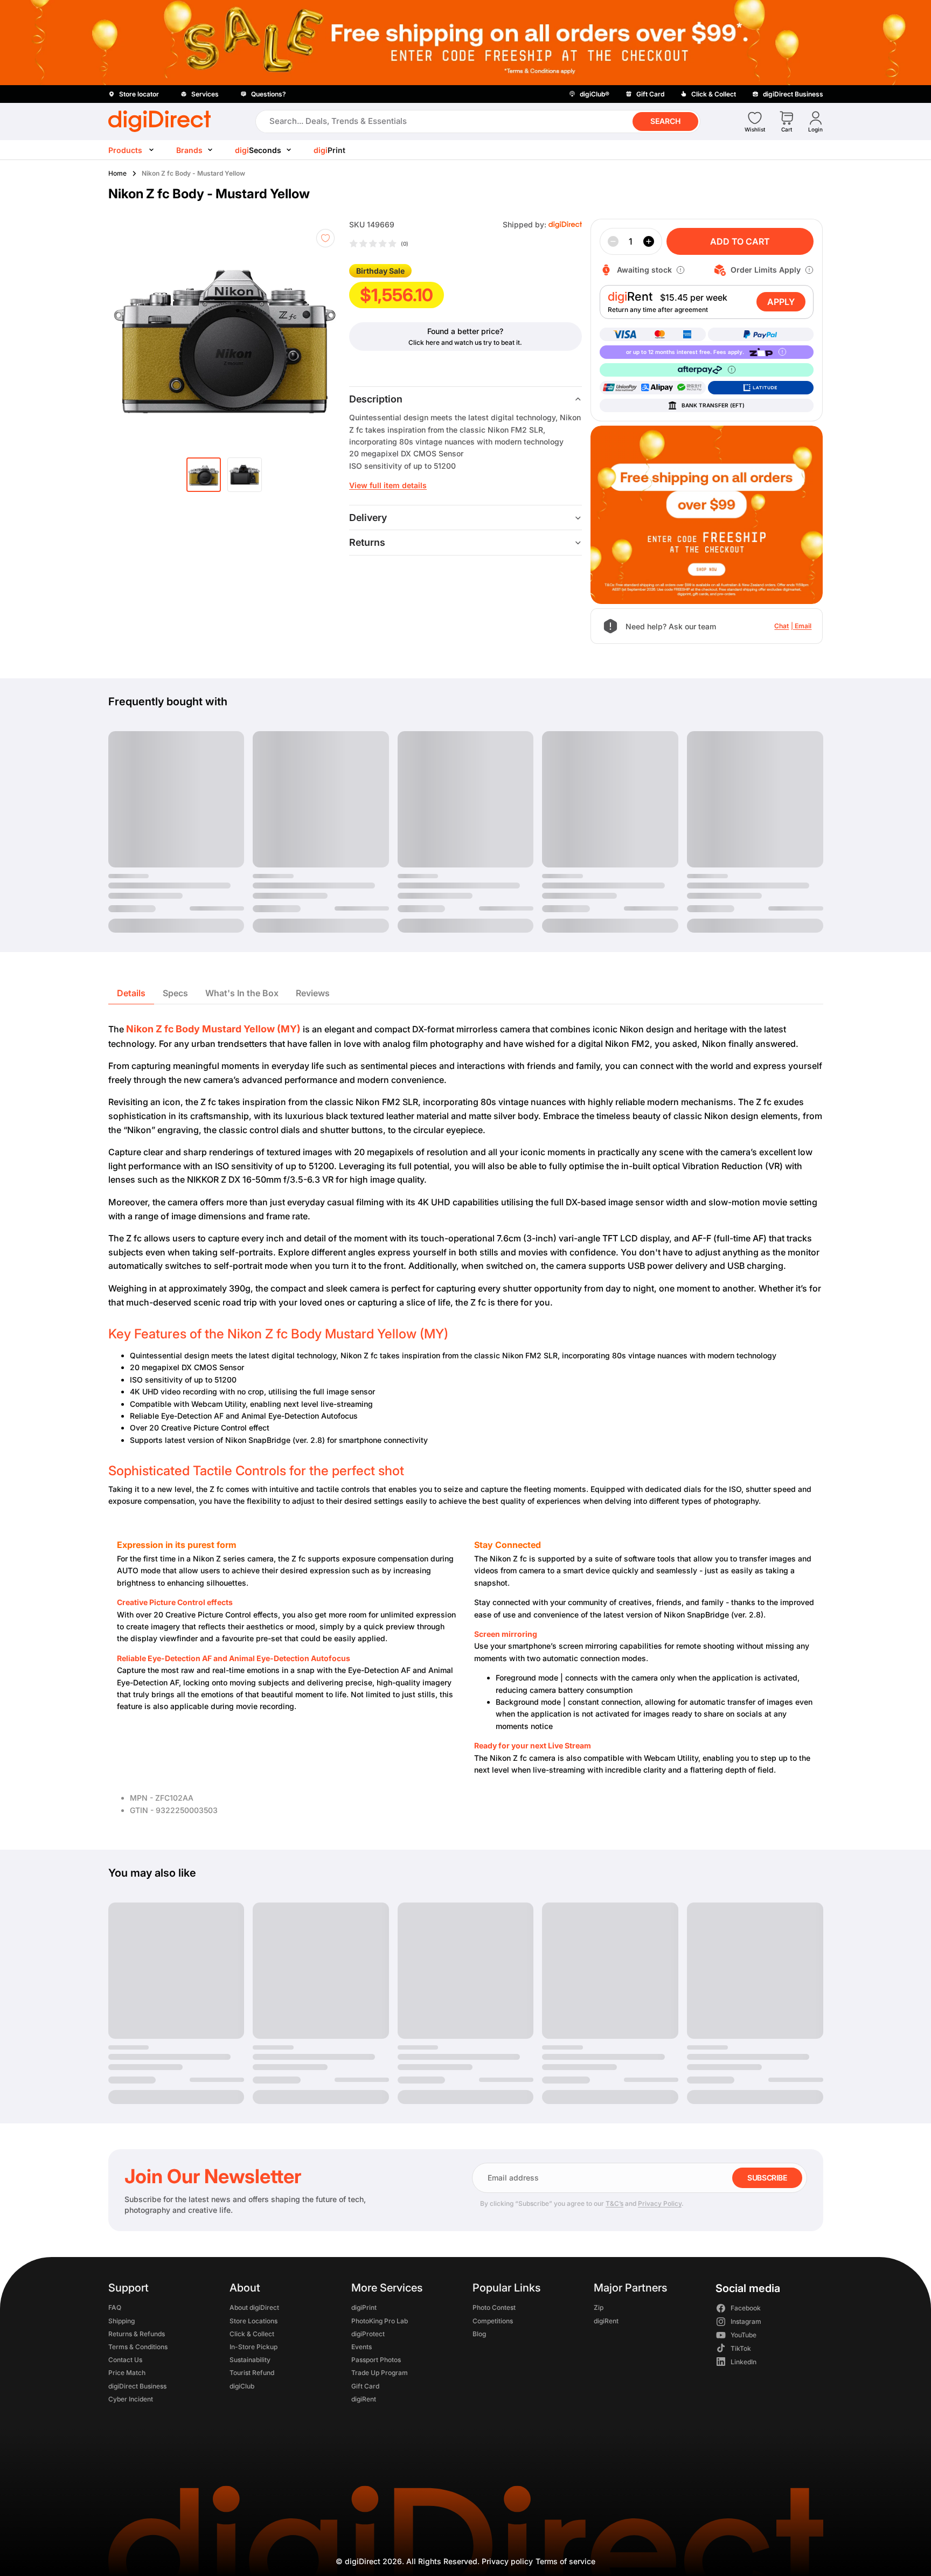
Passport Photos (376, 2360)
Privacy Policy (660, 2203)
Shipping (121, 2321)
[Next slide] (325, 335)
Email (803, 626)
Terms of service (565, 2561)
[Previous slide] (136, 335)
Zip (599, 2308)
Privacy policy (507, 2561)
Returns (367, 542)
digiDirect (363, 2561)
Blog (479, 2334)
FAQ (115, 2308)
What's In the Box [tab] (242, 993)
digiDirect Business (137, 2386)
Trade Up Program (379, 2373)
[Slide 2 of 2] (245, 475)
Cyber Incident (131, 2399)
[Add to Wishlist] (325, 238)
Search (665, 121)
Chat (781, 626)
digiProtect (367, 2334)
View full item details (388, 485)
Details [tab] (131, 993)
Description (376, 399)
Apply (781, 302)
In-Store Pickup (253, 2347)
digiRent (363, 2399)
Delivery (368, 518)
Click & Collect (252, 2334)
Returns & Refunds (137, 2334)
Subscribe (767, 2178)
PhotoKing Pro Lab (379, 2321)
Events (361, 2347)
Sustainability (250, 2360)
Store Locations (253, 2321)
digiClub (242, 2386)
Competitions (492, 2321)
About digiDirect (254, 2308)
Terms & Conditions (138, 2347)
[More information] (680, 270)
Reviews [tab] (313, 993)
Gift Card (365, 2386)
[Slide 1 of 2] (204, 475)
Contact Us (125, 2360)
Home (117, 173)
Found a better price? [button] (465, 331)
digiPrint (363, 2308)
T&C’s (614, 2203)
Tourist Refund (252, 2373)
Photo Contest (494, 2308)
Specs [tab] (175, 993)
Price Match (127, 2373)
